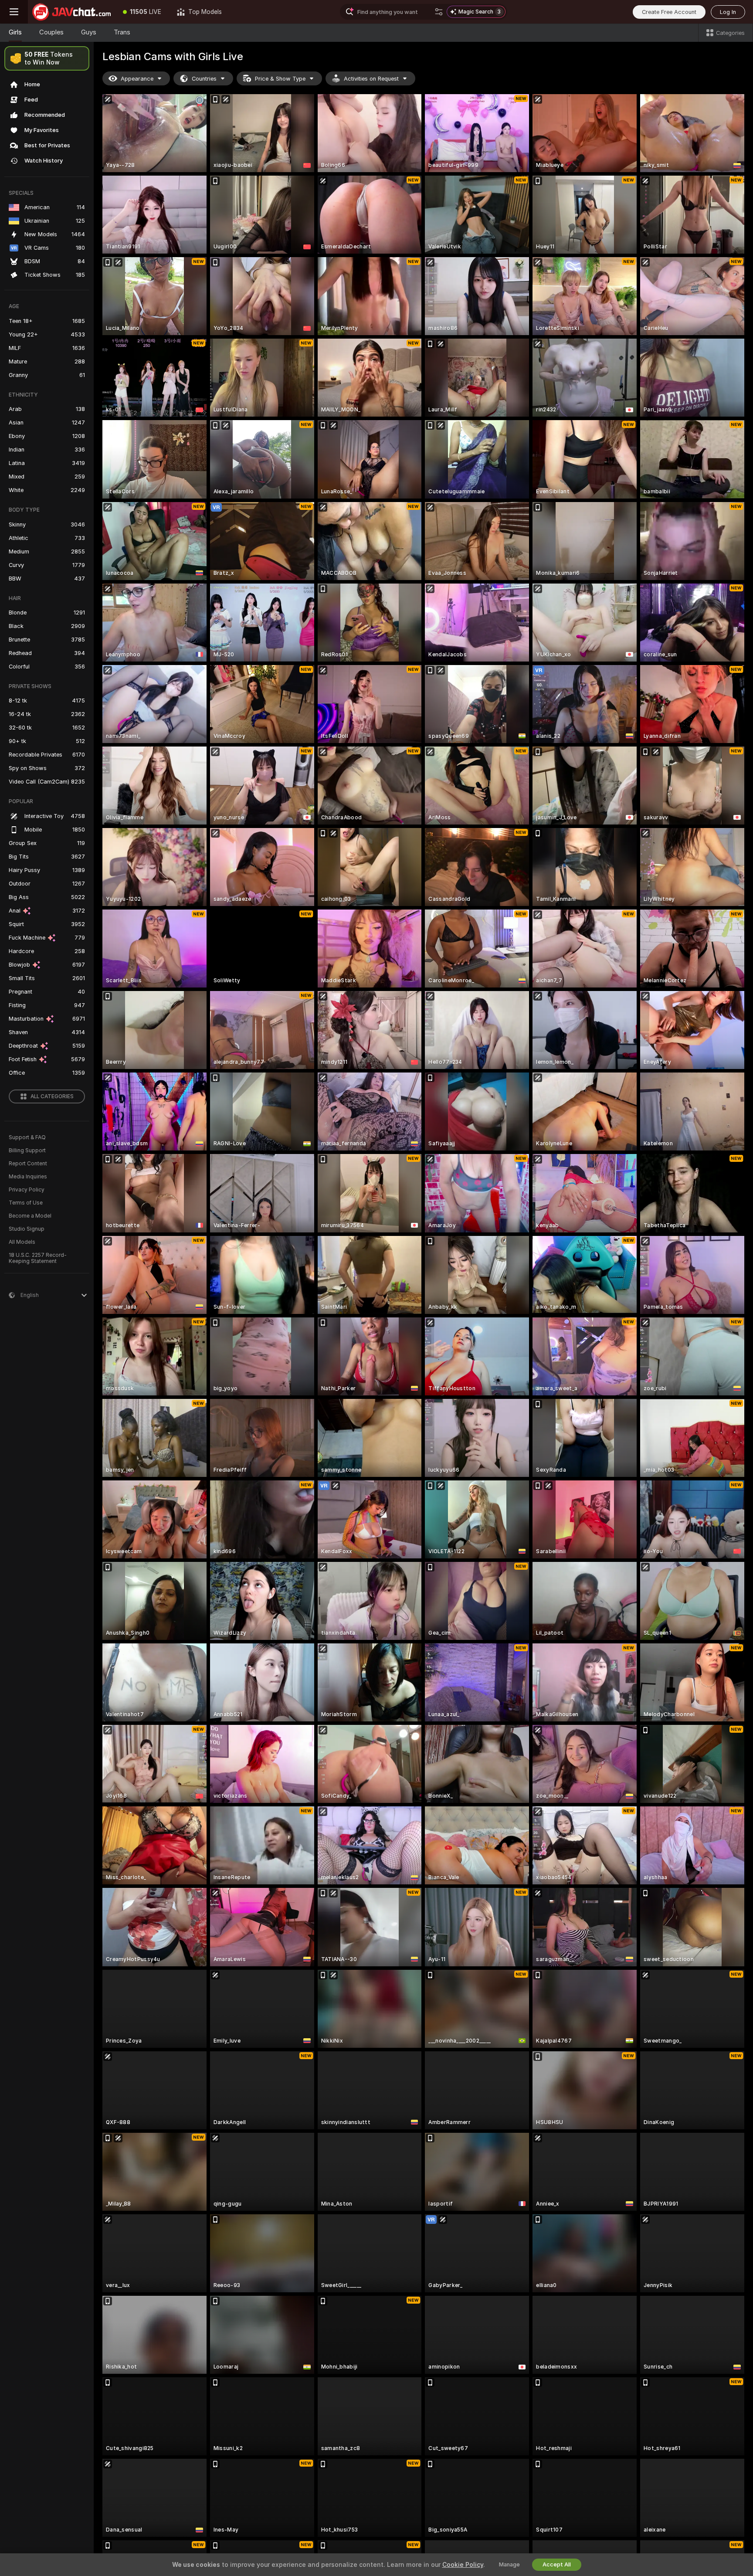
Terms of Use (26, 1203)
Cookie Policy (463, 2565)
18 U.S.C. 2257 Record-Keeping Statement (38, 1258)
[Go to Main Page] (71, 12)
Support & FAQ (27, 1137)
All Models (22, 1242)
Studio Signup (27, 1229)
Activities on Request (371, 79)
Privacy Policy (27, 1190)
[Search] (439, 12)
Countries (204, 79)
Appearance (137, 79)
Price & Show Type (280, 79)
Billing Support (27, 1151)
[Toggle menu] (14, 12)
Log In (728, 12)
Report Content (28, 1164)
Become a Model (30, 1216)
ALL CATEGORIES (52, 1096)
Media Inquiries (28, 1177)
